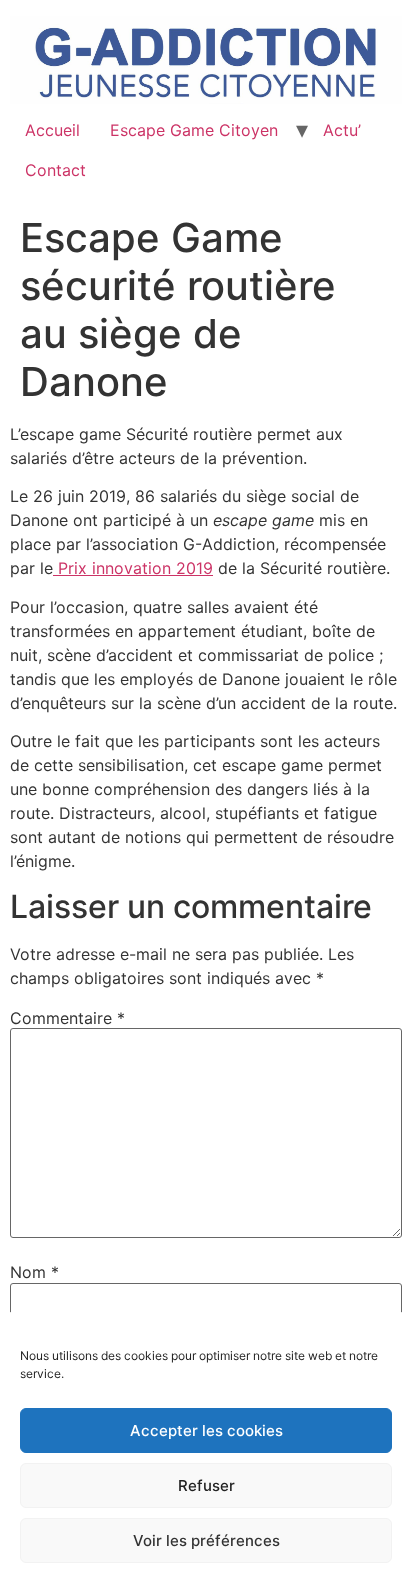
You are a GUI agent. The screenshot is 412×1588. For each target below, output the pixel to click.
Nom (34, 1272)
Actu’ (342, 130)
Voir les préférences (206, 1540)
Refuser (206, 1485)
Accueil (52, 130)
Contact (55, 170)
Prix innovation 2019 (133, 568)
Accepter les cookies (206, 1430)
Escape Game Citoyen (194, 130)
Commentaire (67, 1018)
